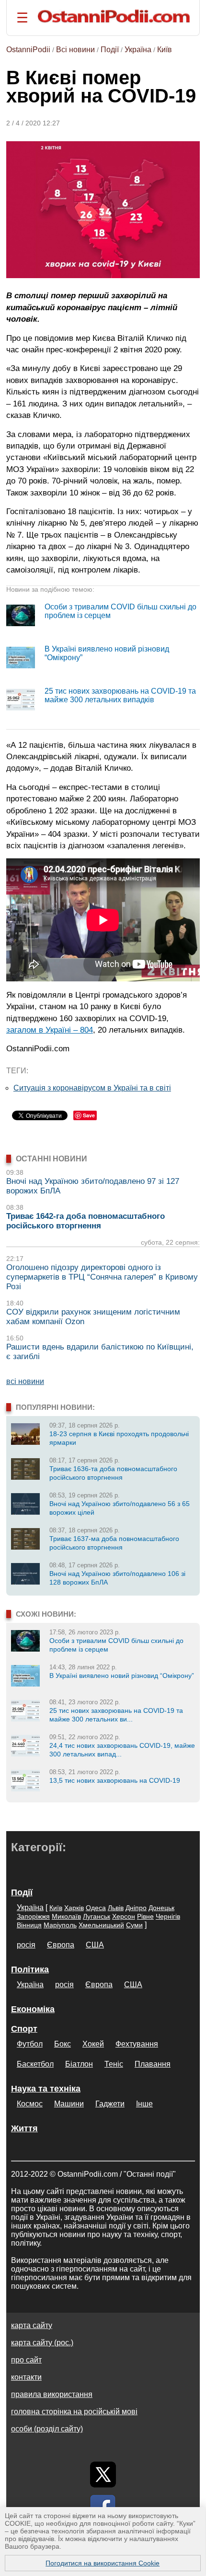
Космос (30, 2104)
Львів (116, 1908)
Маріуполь (60, 1925)
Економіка (33, 2009)
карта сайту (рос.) (42, 2343)
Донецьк (161, 1908)
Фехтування (137, 2044)
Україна (138, 50)
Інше (144, 2104)
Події (110, 50)
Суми (134, 1925)
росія (26, 1945)
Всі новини (75, 50)
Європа (61, 1945)
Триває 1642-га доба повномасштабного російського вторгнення (86, 1221)
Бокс (63, 2044)
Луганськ (97, 1916)
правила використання (52, 2394)
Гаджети (110, 2104)
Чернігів (168, 1916)
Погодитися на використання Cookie (103, 2563)
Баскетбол (35, 2064)
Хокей (93, 2044)
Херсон (124, 1916)
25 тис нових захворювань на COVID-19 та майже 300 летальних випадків (120, 695)
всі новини (25, 1381)
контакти (26, 2377)
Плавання (153, 2064)
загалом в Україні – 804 (50, 1030)
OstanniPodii (28, 50)
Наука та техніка (46, 2089)
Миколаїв (66, 1916)
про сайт (26, 2360)
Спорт (24, 2029)
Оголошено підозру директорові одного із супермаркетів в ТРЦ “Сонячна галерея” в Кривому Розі (102, 1277)
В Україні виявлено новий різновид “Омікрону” (122, 1676)
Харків (74, 1908)
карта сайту (32, 2325)
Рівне (145, 1916)
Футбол (30, 2044)
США (95, 1945)
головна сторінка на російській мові (74, 2412)
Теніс (114, 2064)
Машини (69, 2104)
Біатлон (79, 2064)
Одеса (96, 1908)
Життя (24, 2128)
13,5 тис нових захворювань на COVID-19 (115, 1780)
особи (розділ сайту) (47, 2429)
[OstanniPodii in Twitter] (103, 2475)
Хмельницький (101, 1925)
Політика (30, 1969)
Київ (165, 50)
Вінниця (29, 1925)
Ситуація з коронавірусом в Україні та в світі (92, 1088)
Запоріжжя (33, 1916)
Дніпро (136, 1908)
